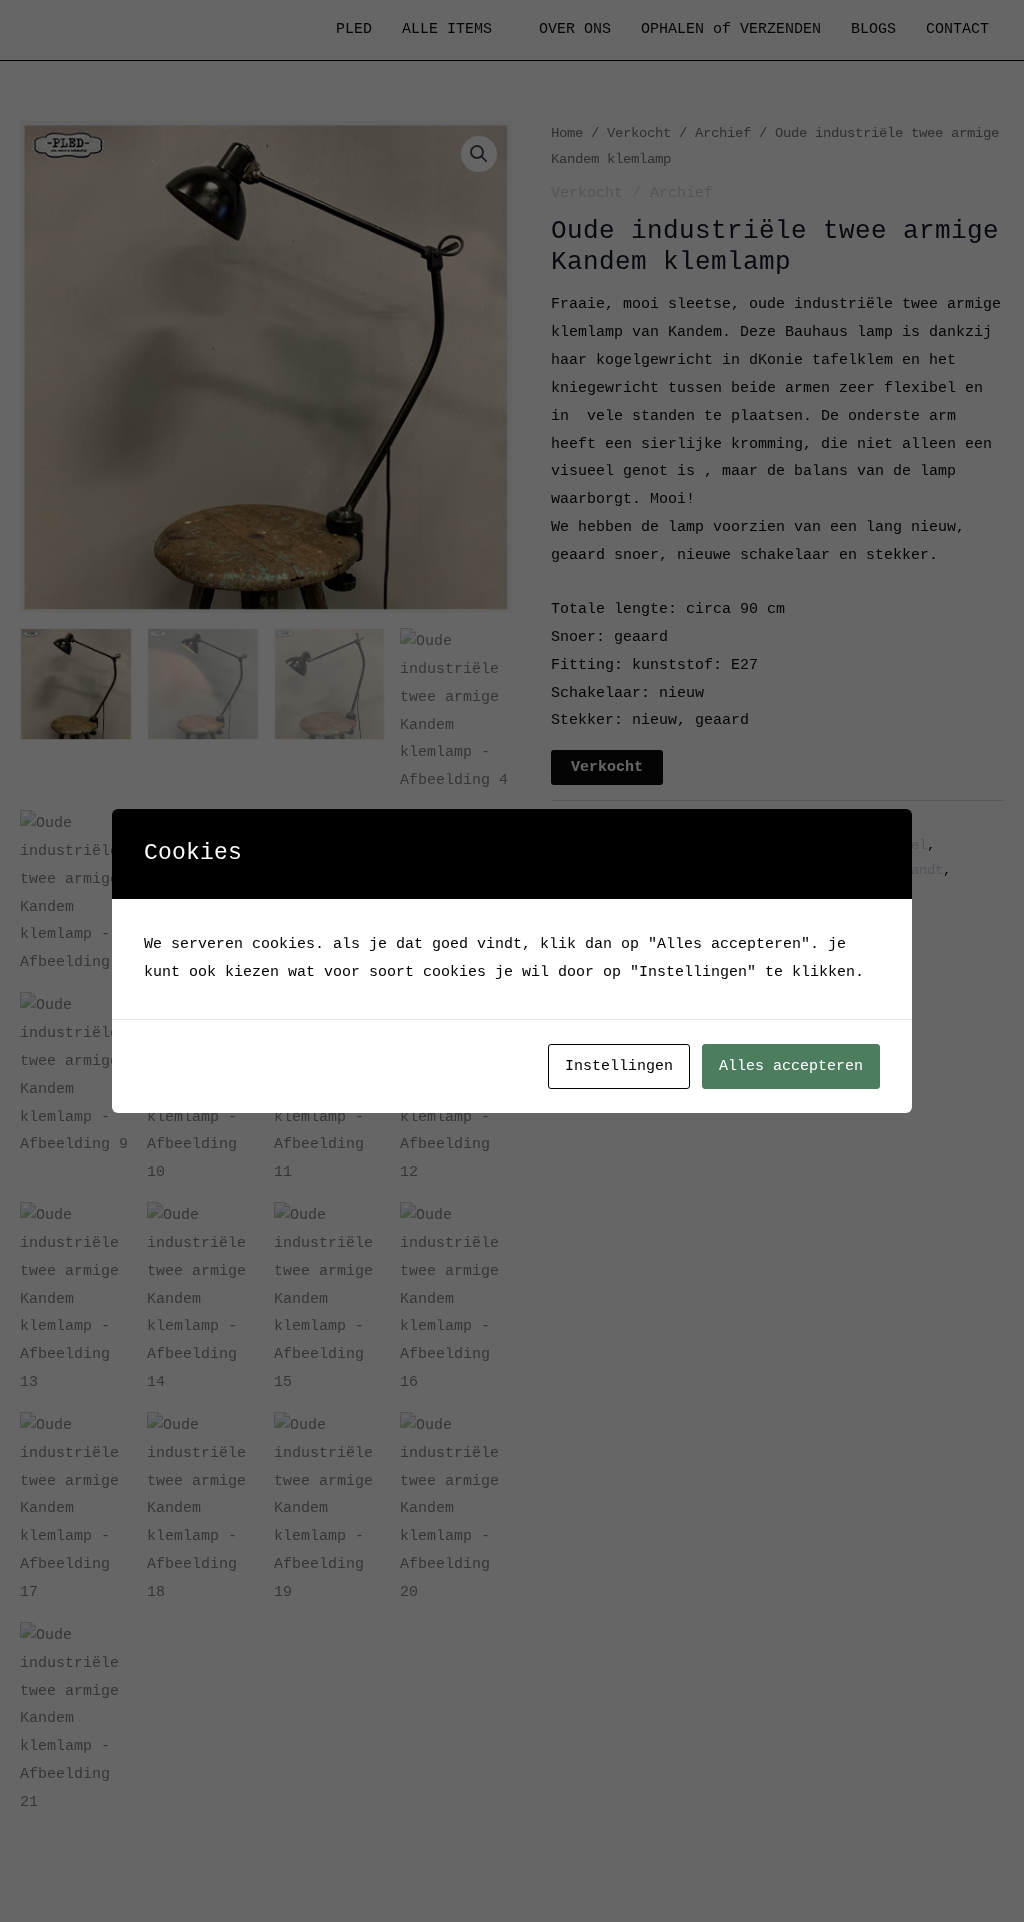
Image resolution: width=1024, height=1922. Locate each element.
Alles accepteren (791, 1066)
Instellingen (619, 1066)
